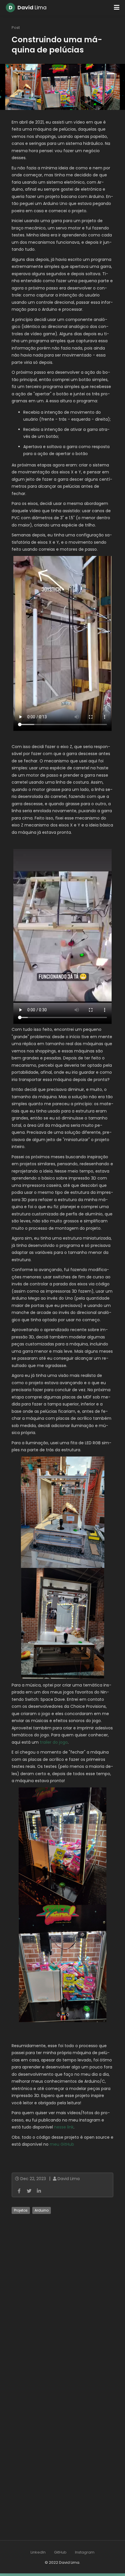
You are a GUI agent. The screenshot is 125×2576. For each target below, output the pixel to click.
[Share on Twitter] (29, 2191)
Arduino (42, 2210)
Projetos (21, 2210)
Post (16, 28)
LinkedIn (38, 2552)
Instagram (85, 2552)
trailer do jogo (54, 1742)
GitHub (60, 2552)
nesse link (64, 2127)
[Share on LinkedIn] (39, 2191)
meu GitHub (62, 2144)
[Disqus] (63, 2296)
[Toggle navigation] (117, 8)
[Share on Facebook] (19, 2191)
